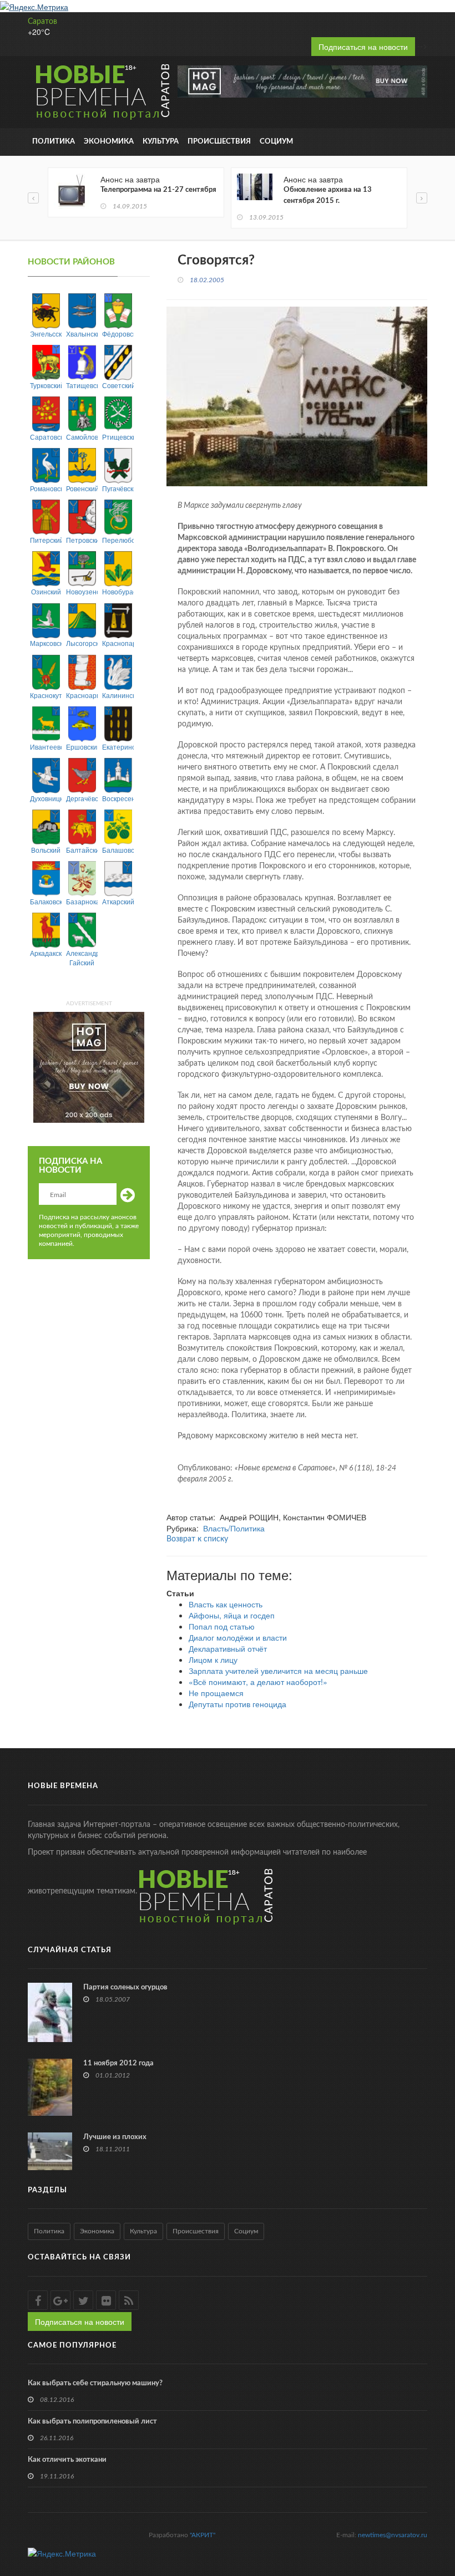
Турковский (46, 385)
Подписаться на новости (363, 47)
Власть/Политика (234, 1528)
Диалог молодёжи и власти (238, 1637)
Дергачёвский (82, 798)
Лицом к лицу (213, 1659)
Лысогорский (82, 643)
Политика (54, 142)
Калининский (118, 695)
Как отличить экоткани (67, 2460)
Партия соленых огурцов (125, 1987)
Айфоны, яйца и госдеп (232, 1615)
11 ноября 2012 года (118, 2063)
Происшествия (219, 142)
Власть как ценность (226, 1604)
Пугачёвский (118, 488)
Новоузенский (82, 591)
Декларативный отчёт (228, 1648)
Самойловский (82, 437)
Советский (118, 385)
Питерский (46, 540)
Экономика (109, 142)
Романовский (46, 488)
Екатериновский (118, 747)
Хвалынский (82, 334)
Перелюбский (118, 540)
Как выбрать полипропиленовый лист (92, 2422)
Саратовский (46, 437)
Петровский (82, 540)
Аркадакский (46, 953)
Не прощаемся (216, 1693)
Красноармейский (82, 695)
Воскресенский (118, 798)
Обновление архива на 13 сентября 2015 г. (328, 195)
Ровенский (82, 488)
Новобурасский (118, 591)
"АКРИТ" (203, 2535)
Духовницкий (46, 798)
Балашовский (118, 850)
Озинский (46, 591)
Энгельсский (46, 334)
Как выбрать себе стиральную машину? (95, 2383)
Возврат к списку (197, 1539)
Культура (161, 142)
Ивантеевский (46, 747)
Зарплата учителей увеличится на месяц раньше (278, 1671)
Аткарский (118, 901)
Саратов (42, 22)
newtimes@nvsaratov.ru (393, 2535)
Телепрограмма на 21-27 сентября (158, 190)
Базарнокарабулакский (82, 901)
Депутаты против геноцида (237, 1704)
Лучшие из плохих (115, 2137)
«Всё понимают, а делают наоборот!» (258, 1682)
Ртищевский (118, 437)
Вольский (46, 850)
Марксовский (46, 643)
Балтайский (82, 850)
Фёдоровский (118, 334)
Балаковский (46, 901)
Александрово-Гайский (82, 958)
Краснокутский (46, 695)
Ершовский (82, 747)
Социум (276, 142)
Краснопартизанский (118, 643)
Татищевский (82, 385)
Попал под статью (222, 1626)
